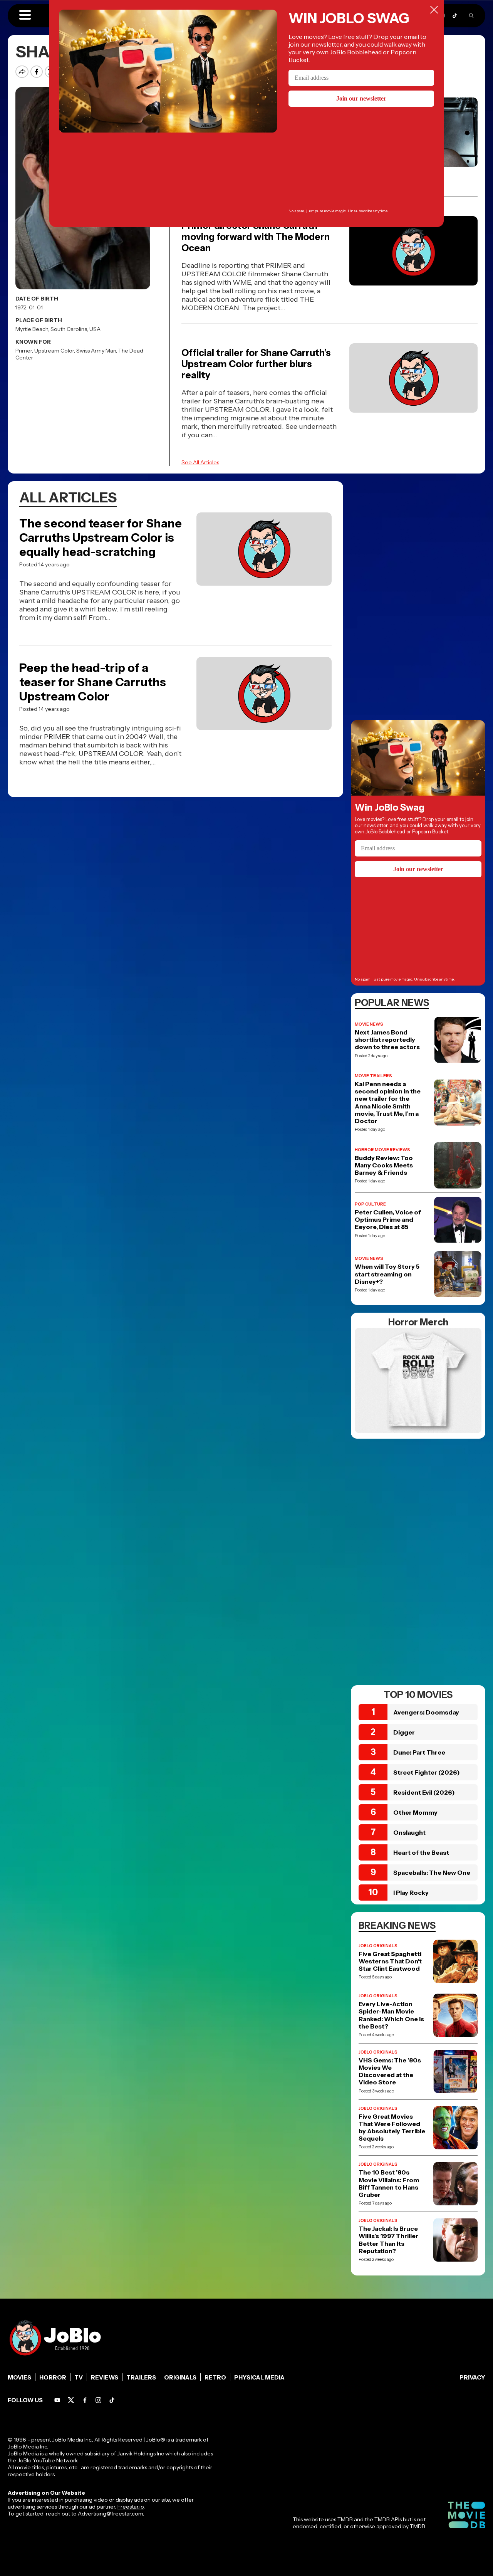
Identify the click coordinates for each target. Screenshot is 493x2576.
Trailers (141, 2377)
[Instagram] (98, 2400)
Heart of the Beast (421, 1852)
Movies (19, 2377)
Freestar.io (131, 2507)
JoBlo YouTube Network (48, 2460)
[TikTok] (455, 16)
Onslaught (409, 1832)
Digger (404, 1732)
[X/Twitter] (71, 2400)
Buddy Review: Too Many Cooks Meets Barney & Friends (384, 1165)
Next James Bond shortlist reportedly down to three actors (387, 1040)
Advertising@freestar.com (110, 2514)
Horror (53, 2377)
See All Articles (200, 462)
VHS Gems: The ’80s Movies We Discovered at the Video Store (390, 2071)
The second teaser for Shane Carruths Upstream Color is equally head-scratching (101, 538)
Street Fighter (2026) (427, 1772)
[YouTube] (57, 2400)
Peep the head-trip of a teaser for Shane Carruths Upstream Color (93, 682)
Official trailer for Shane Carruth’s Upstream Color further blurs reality (256, 364)
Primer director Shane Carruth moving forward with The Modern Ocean (256, 237)
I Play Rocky (411, 1893)
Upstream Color (54, 351)
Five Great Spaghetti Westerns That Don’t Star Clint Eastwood (390, 1961)
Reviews (105, 2377)
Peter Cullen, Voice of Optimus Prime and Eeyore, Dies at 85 (388, 1220)
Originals (180, 2377)
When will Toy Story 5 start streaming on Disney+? (387, 1274)
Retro (215, 2377)
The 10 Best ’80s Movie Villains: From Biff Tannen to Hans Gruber (389, 2184)
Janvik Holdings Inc (141, 2453)
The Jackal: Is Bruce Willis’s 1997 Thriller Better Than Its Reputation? (388, 2240)
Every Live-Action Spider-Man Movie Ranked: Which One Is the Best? (391, 2015)
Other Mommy (415, 1812)
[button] (25, 15)
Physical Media (259, 2377)
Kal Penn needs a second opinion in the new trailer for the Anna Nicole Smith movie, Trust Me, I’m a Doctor (388, 1102)
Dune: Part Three (419, 1752)
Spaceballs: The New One (432, 1872)
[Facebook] (85, 2400)
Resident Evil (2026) (424, 1792)
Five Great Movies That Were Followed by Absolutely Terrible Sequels (392, 2128)
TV (79, 2377)
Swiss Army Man (96, 351)
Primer (24, 351)
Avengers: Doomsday (426, 1712)
